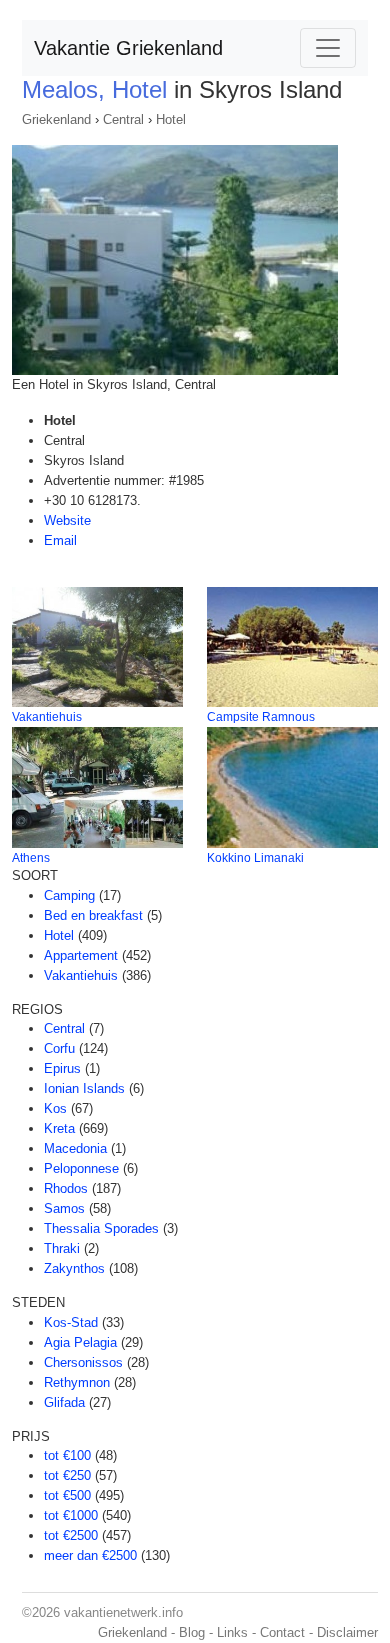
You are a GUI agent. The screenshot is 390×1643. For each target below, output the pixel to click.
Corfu (59, 1048)
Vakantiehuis (47, 717)
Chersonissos (83, 1362)
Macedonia (75, 1148)
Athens (31, 858)
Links (232, 1632)
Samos (64, 1208)
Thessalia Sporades (101, 1228)
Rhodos (66, 1188)
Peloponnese (81, 1168)
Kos (55, 1108)
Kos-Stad (71, 1322)
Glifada (64, 1402)
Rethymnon (77, 1382)
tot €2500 (71, 1535)
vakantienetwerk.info (123, 1612)
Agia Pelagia (80, 1342)
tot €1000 (71, 1515)
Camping (69, 895)
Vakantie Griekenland (128, 48)
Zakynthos (74, 1268)
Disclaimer (347, 1632)
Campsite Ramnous (261, 717)
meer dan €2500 (90, 1555)
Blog (192, 1632)
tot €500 (67, 1495)
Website (67, 520)
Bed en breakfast (93, 915)
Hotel (171, 119)
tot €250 (67, 1475)
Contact (282, 1632)
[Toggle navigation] (328, 48)
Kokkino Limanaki (255, 858)
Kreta (59, 1128)
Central (123, 119)
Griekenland (56, 119)
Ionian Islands (84, 1088)
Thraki (62, 1248)
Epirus (62, 1068)
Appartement (81, 955)
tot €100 (67, 1455)
